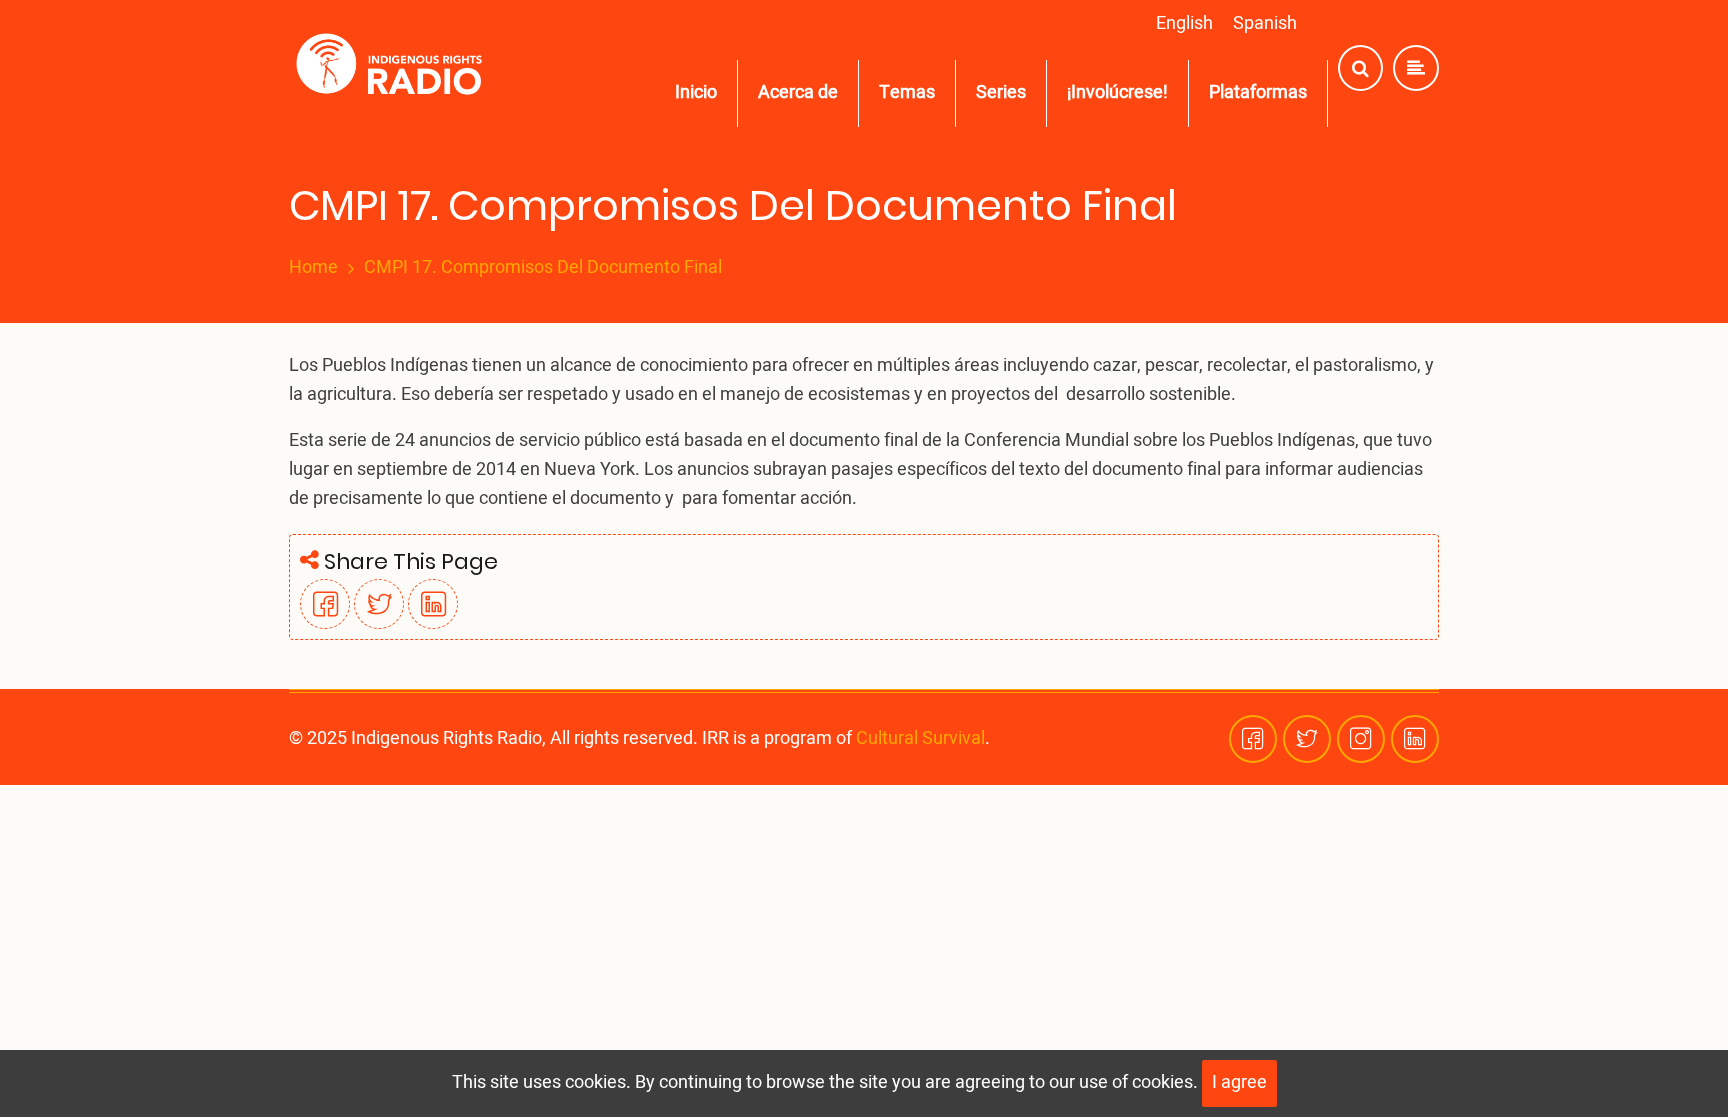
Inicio (696, 92)
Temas (907, 92)
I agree (1239, 1082)
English (1184, 23)
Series (1001, 92)
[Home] (393, 68)
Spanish (1265, 23)
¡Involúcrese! (1117, 92)
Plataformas (1258, 92)
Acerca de (798, 92)
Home (313, 268)
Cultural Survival (920, 738)
